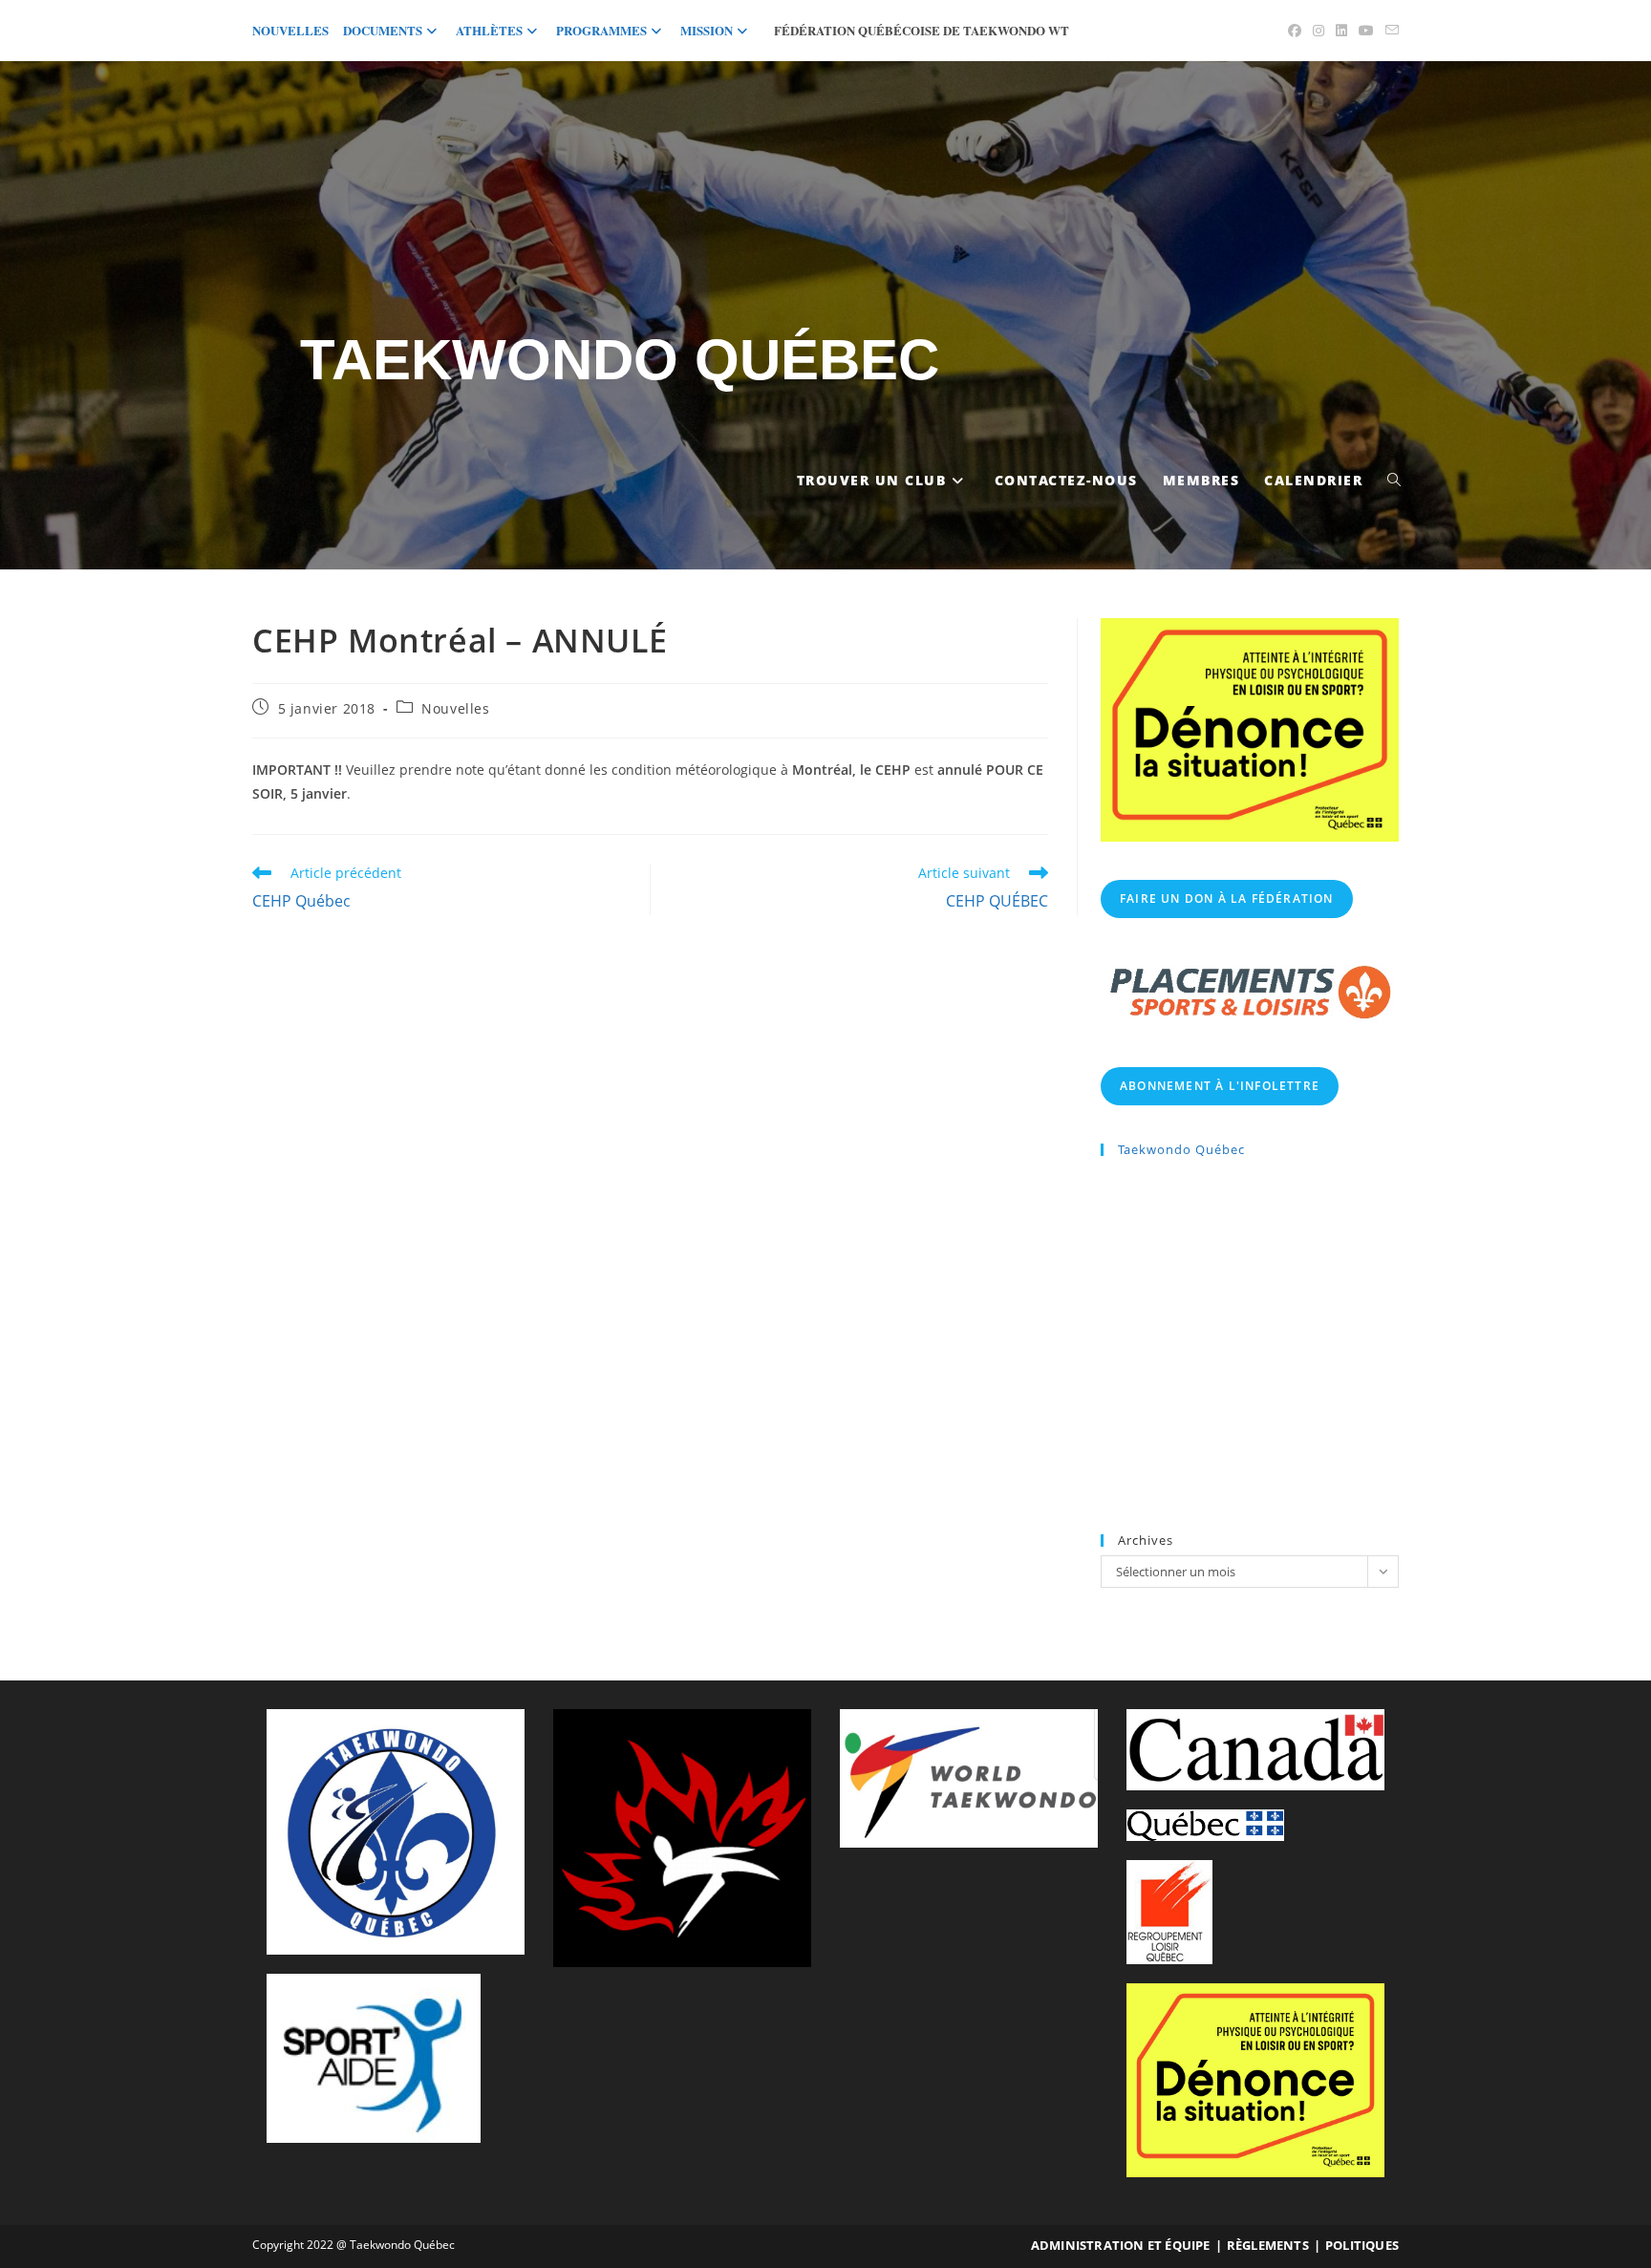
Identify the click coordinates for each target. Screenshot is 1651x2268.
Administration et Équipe (1121, 2245)
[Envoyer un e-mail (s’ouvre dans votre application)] (1389, 31)
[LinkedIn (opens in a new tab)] (1341, 31)
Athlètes (489, 30)
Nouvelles (290, 30)
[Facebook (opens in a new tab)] (1295, 31)
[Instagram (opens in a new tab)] (1319, 31)
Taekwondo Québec (620, 360)
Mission (707, 30)
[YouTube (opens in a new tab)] (1366, 31)
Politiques (1362, 2245)
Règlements (1268, 2245)
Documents (383, 30)
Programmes (601, 30)
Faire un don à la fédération (1227, 899)
